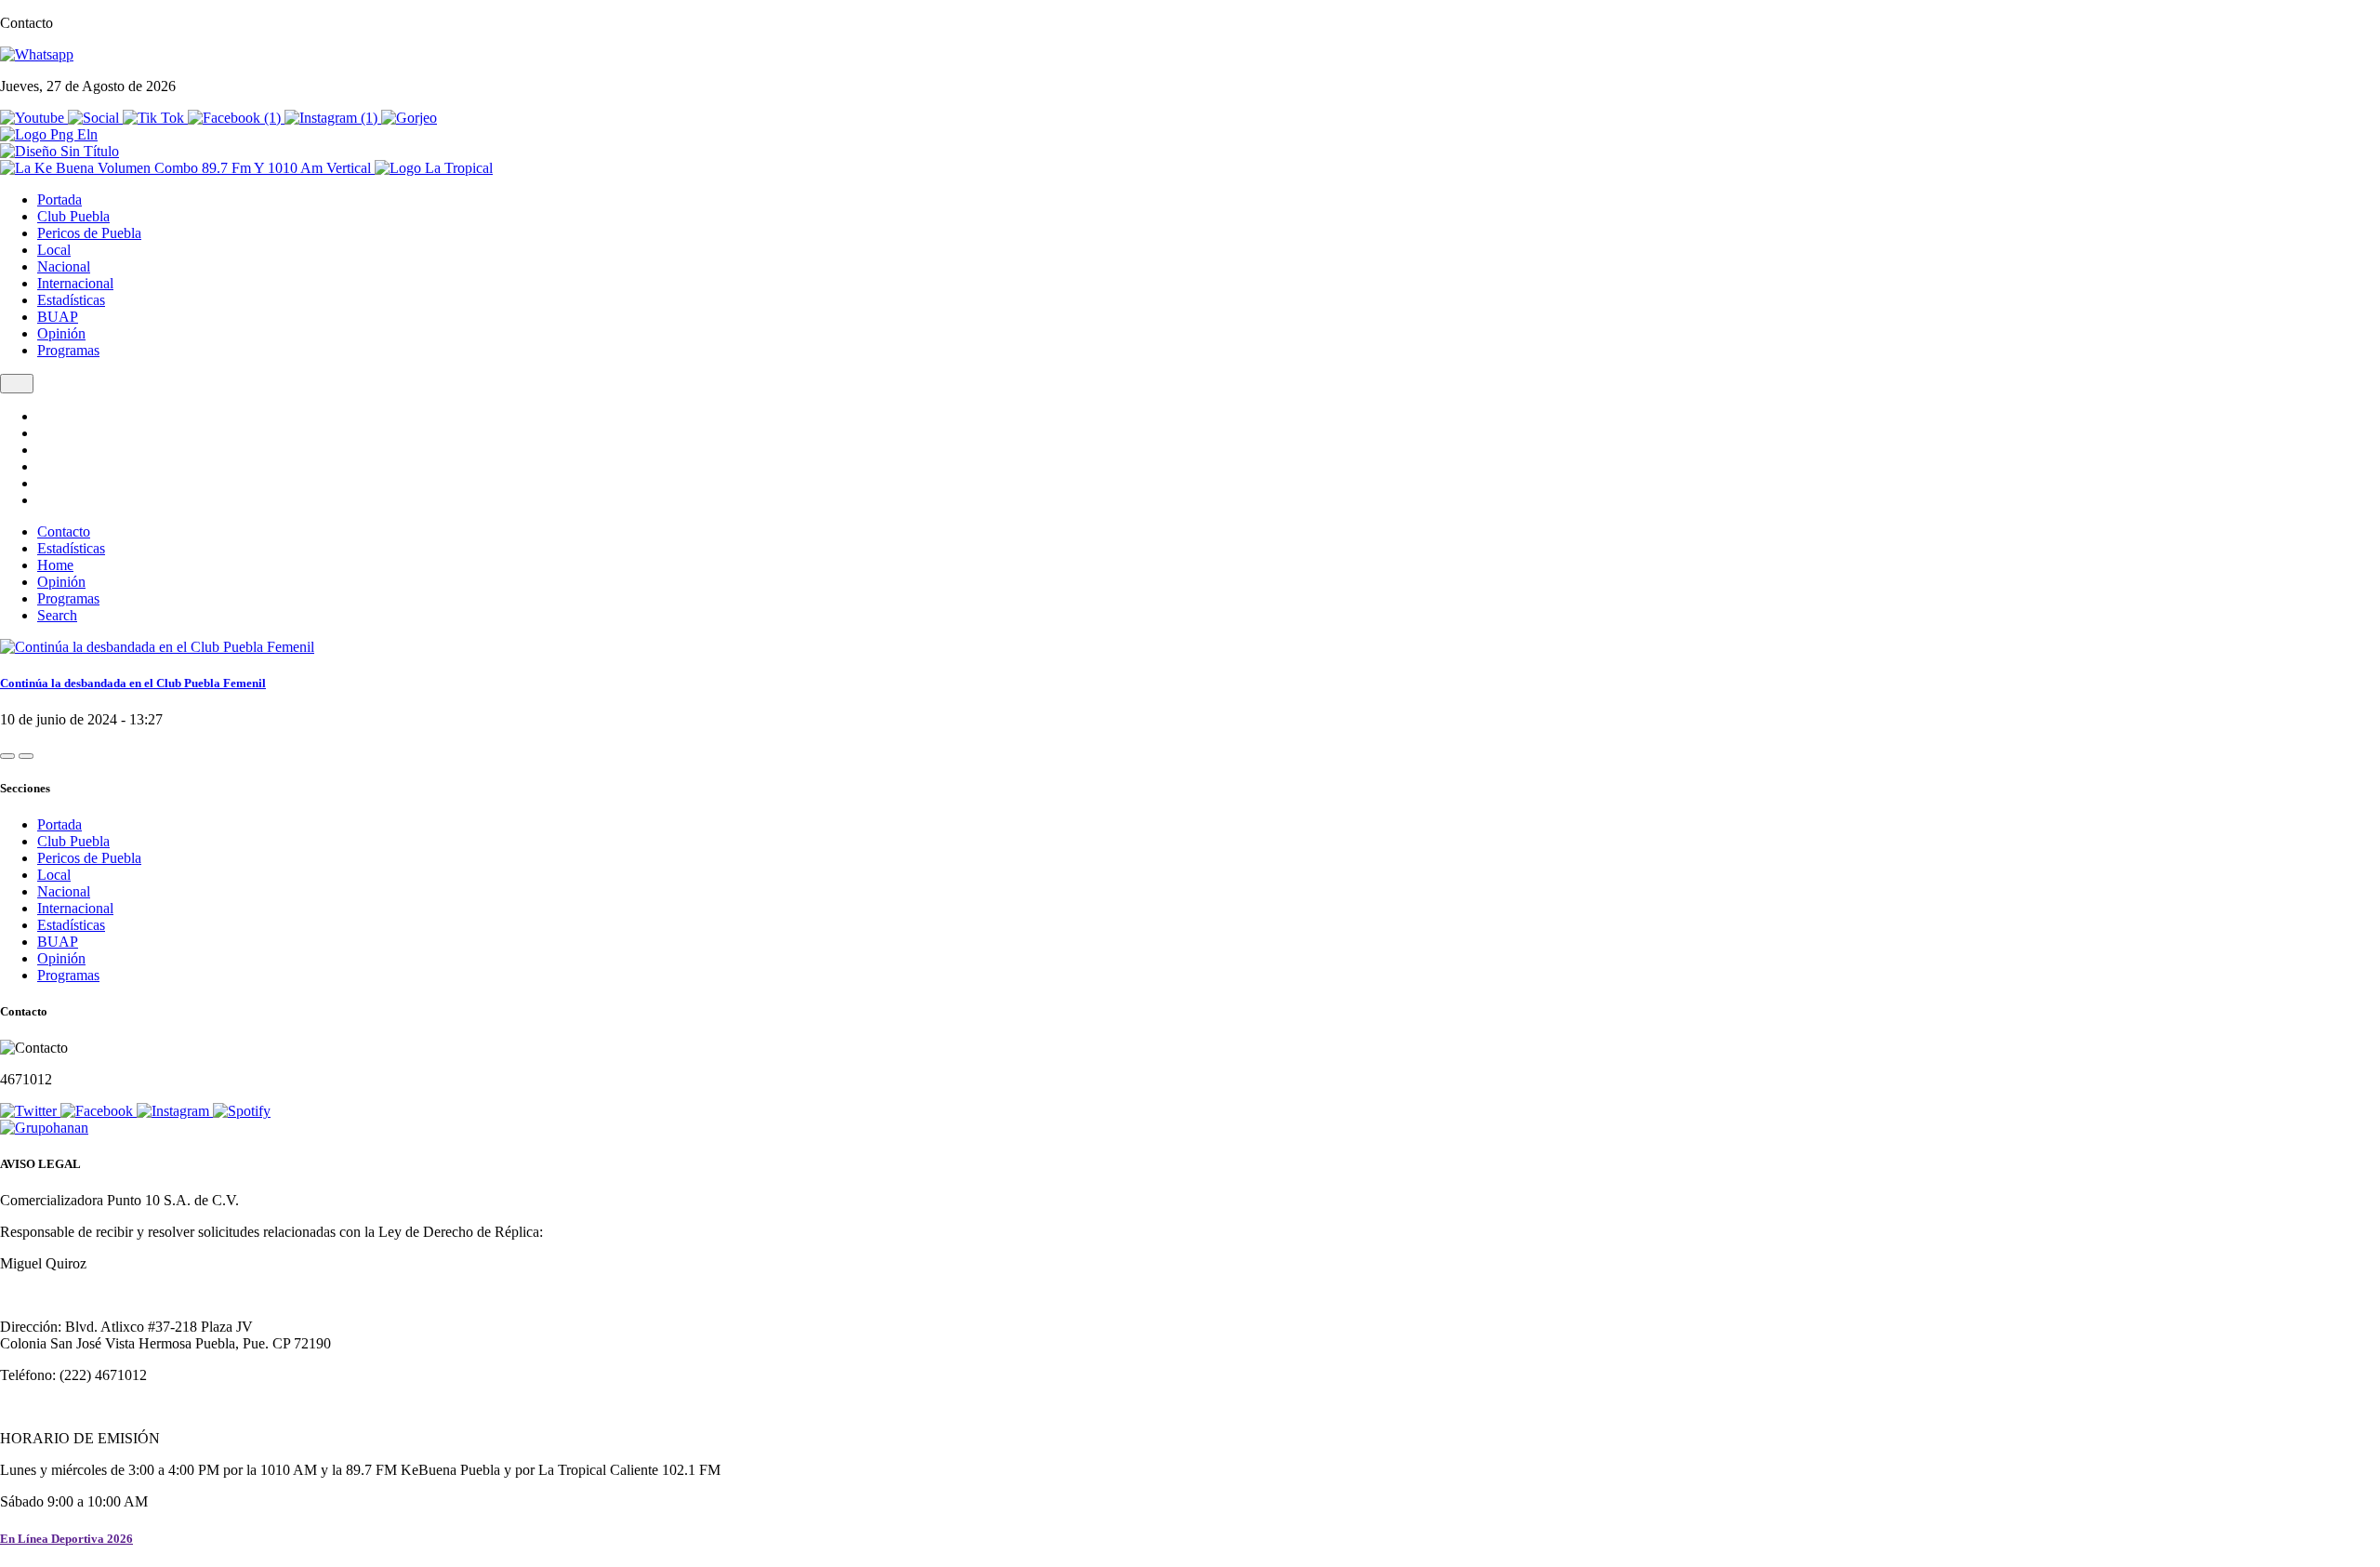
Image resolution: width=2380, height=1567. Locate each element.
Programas (68, 350)
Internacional (75, 283)
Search (57, 615)
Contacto (64, 531)
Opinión (61, 333)
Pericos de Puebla (89, 233)
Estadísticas (71, 300)
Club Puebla (73, 216)
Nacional (64, 266)
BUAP (58, 317)
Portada (59, 199)
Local (54, 250)
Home (55, 565)
